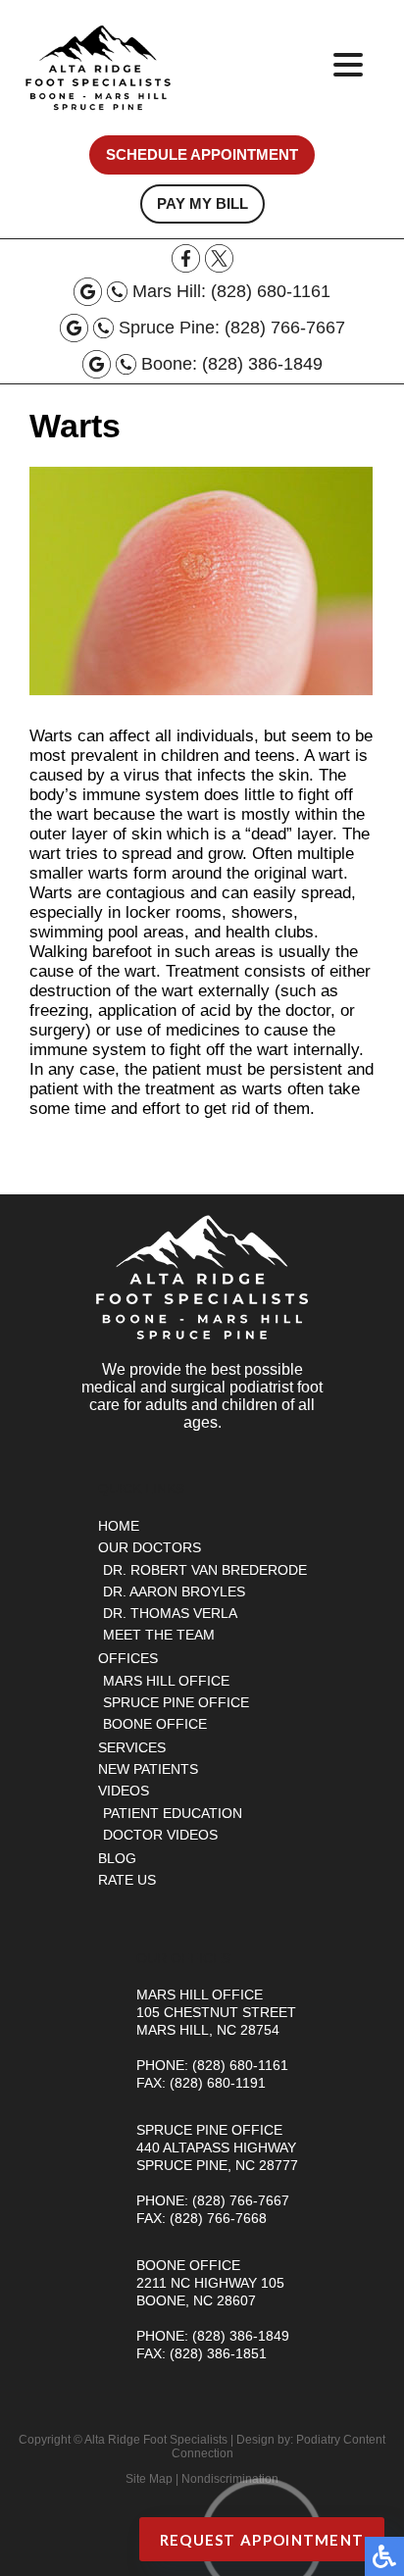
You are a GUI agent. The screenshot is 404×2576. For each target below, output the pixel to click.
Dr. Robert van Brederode (205, 1570)
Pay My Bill (202, 204)
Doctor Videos (160, 1835)
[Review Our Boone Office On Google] (97, 364)
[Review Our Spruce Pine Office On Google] (74, 328)
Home (119, 1526)
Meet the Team (159, 1635)
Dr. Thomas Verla (170, 1613)
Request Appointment (262, 2540)
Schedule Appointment (202, 155)
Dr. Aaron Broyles (174, 1591)
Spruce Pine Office (176, 1702)
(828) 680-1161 (271, 291)
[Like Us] (186, 267)
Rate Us (127, 1880)
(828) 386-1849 (262, 364)
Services (132, 1747)
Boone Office (155, 1724)
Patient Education (173, 1813)
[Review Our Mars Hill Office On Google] (88, 292)
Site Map (149, 2479)
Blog (117, 1858)
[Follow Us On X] (219, 267)
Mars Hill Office (166, 1681)
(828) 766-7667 (285, 328)
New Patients (148, 1769)
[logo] (98, 68)
